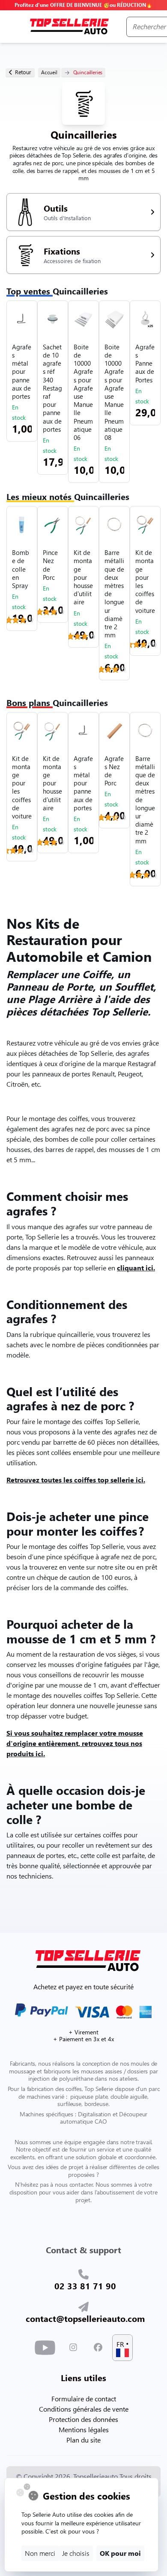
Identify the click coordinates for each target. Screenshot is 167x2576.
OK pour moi (120, 2553)
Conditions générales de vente (84, 2409)
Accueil (49, 72)
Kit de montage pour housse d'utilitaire (83, 577)
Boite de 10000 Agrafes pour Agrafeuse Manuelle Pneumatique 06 (83, 392)
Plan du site (83, 2440)
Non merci (40, 2553)
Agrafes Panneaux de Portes (145, 364)
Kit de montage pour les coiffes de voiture (145, 581)
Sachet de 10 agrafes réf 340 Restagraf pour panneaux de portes (52, 388)
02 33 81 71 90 (85, 2285)
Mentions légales (84, 2429)
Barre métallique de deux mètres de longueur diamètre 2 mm (114, 594)
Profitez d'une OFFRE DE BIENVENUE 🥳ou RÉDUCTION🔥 (83, 5)
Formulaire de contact (84, 2399)
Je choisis (76, 2553)
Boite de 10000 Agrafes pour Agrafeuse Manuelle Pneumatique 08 (114, 392)
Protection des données (83, 2419)
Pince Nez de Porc (50, 565)
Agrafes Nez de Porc (114, 771)
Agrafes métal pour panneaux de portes (22, 372)
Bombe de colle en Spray (21, 569)
